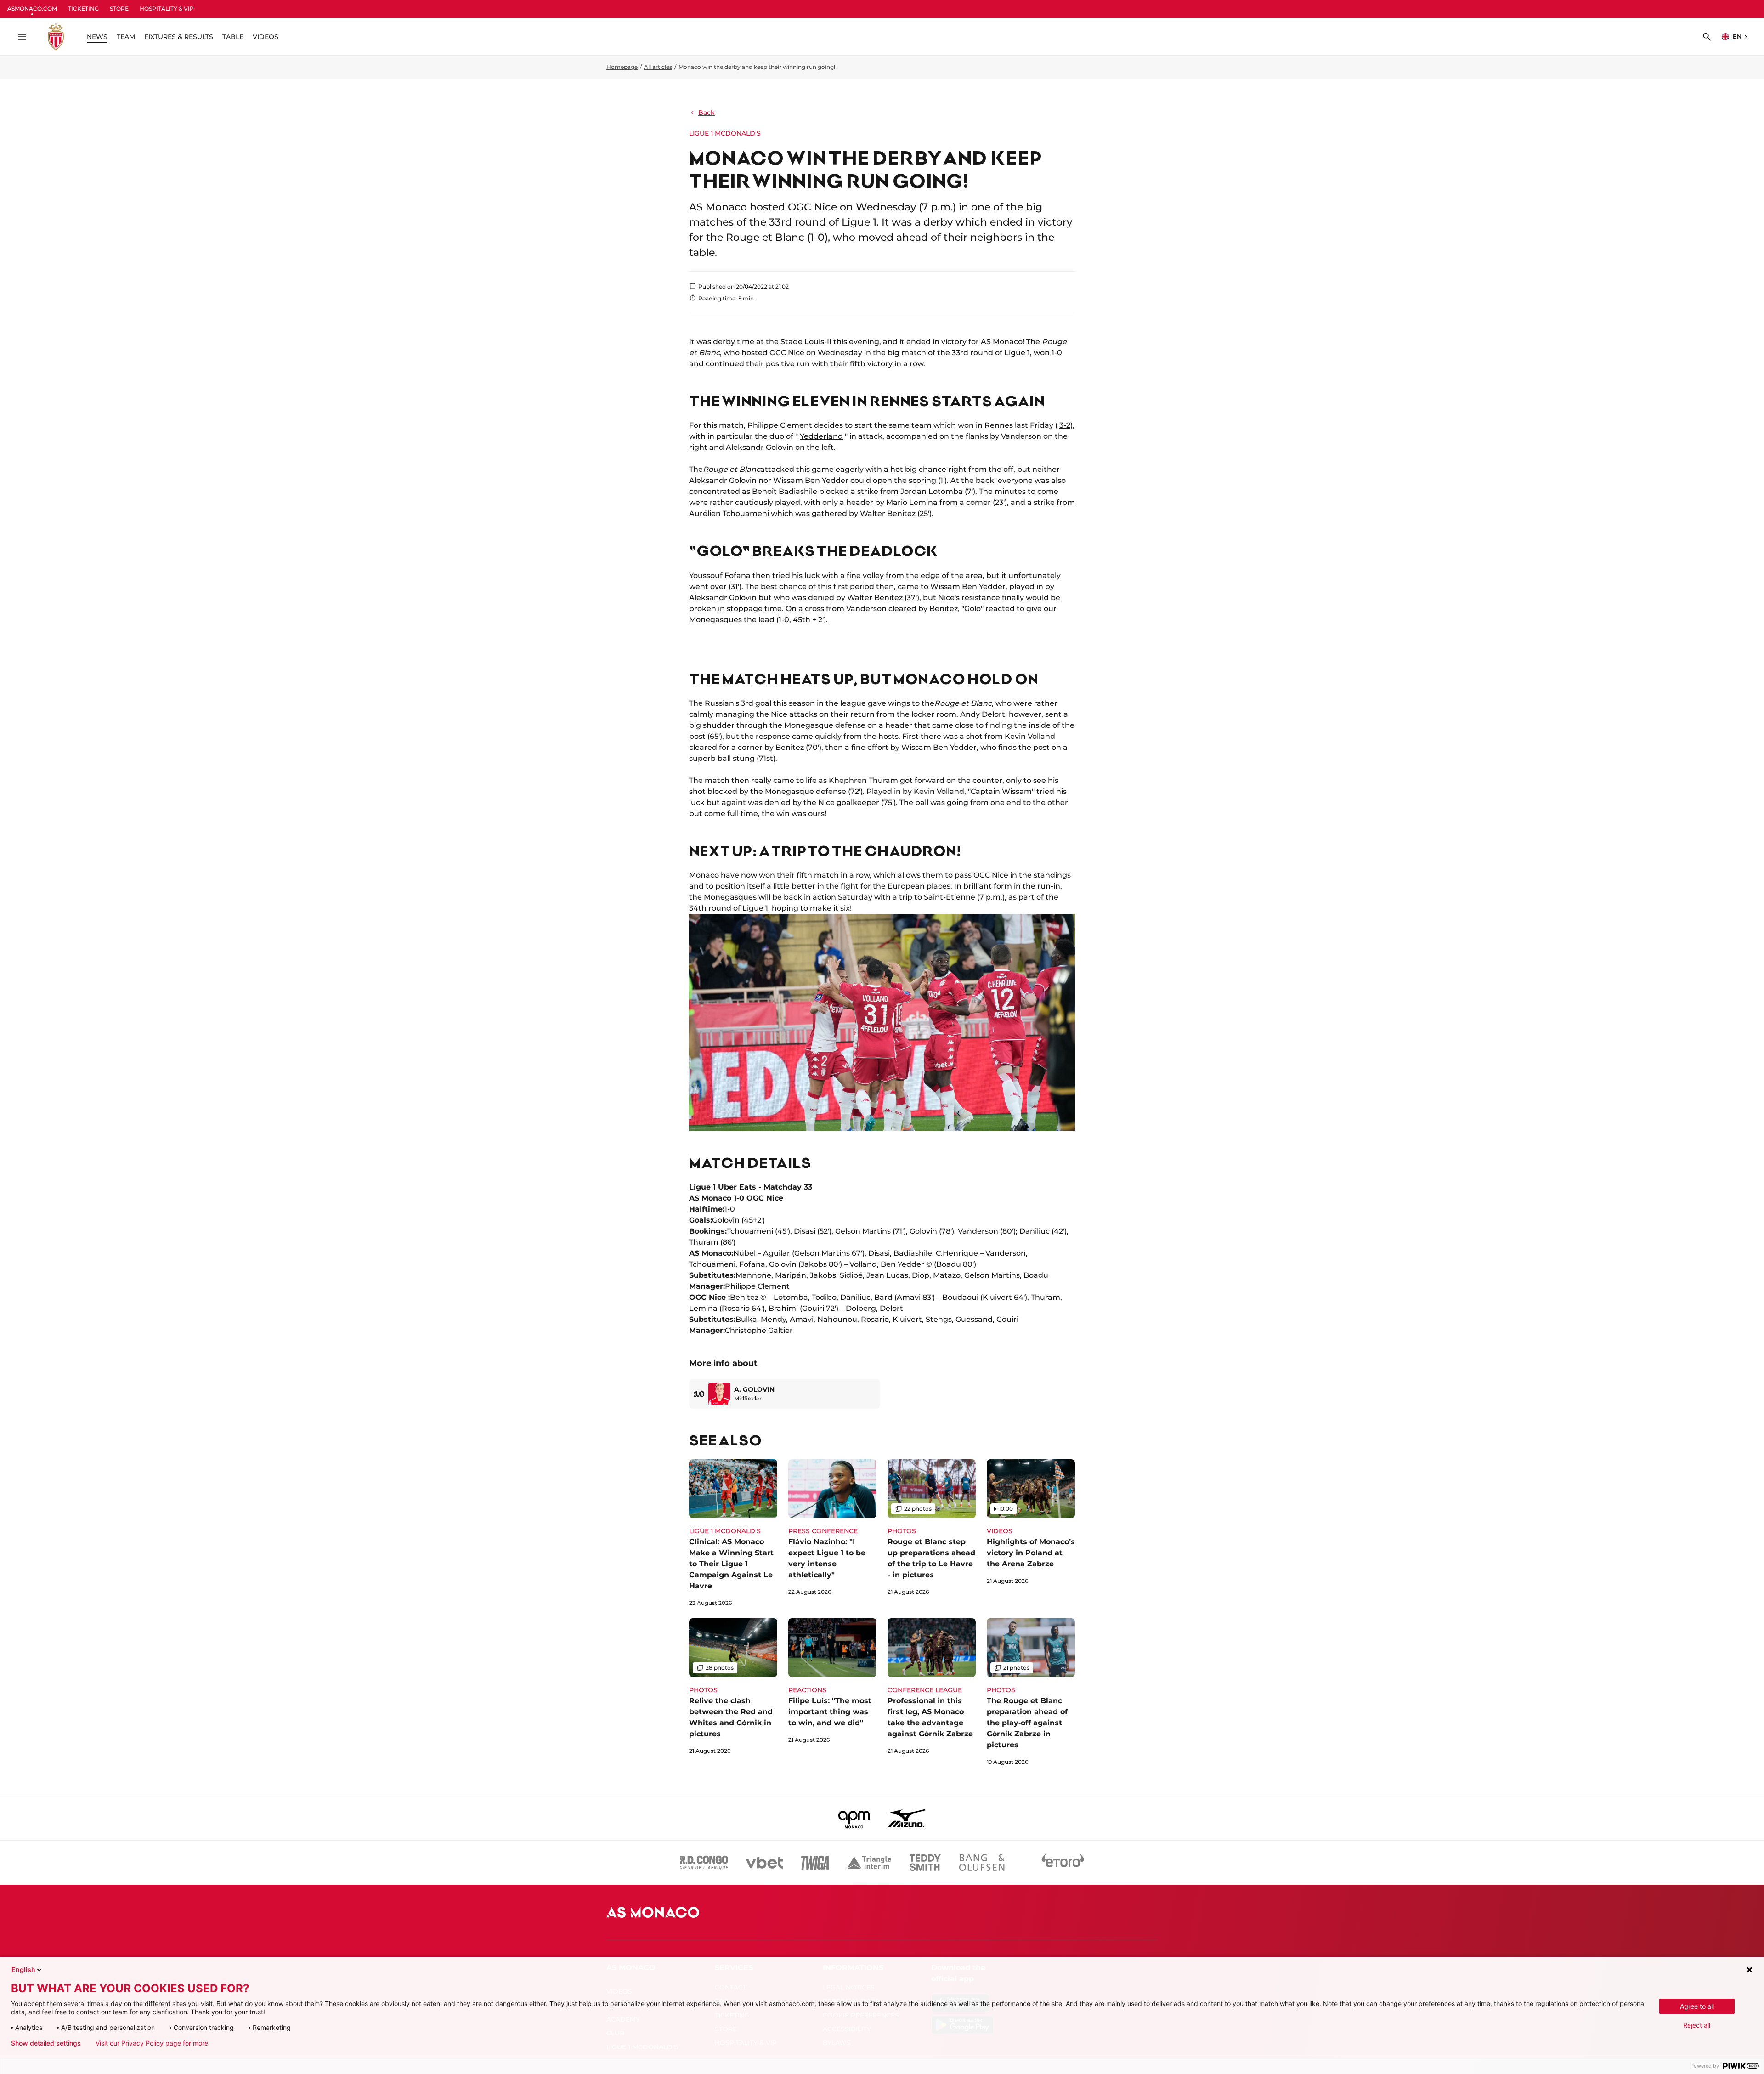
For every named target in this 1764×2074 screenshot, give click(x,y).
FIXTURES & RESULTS (179, 37)
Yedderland (821, 436)
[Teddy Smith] (925, 1863)
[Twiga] (815, 1863)
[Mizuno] (907, 1818)
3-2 (1065, 425)
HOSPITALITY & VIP (167, 8)
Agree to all (1697, 2006)
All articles (658, 67)
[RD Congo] (704, 1863)
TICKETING (83, 8)
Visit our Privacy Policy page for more (152, 2043)
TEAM (126, 37)
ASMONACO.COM (32, 8)
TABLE (233, 37)
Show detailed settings (46, 2043)
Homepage (622, 67)
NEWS (97, 37)
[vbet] (764, 1863)
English (23, 1969)
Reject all (1697, 2025)
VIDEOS (266, 37)
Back (707, 113)
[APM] (854, 1818)
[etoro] (1063, 1863)
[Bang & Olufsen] (982, 1863)
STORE (119, 8)
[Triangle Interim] (869, 1863)
